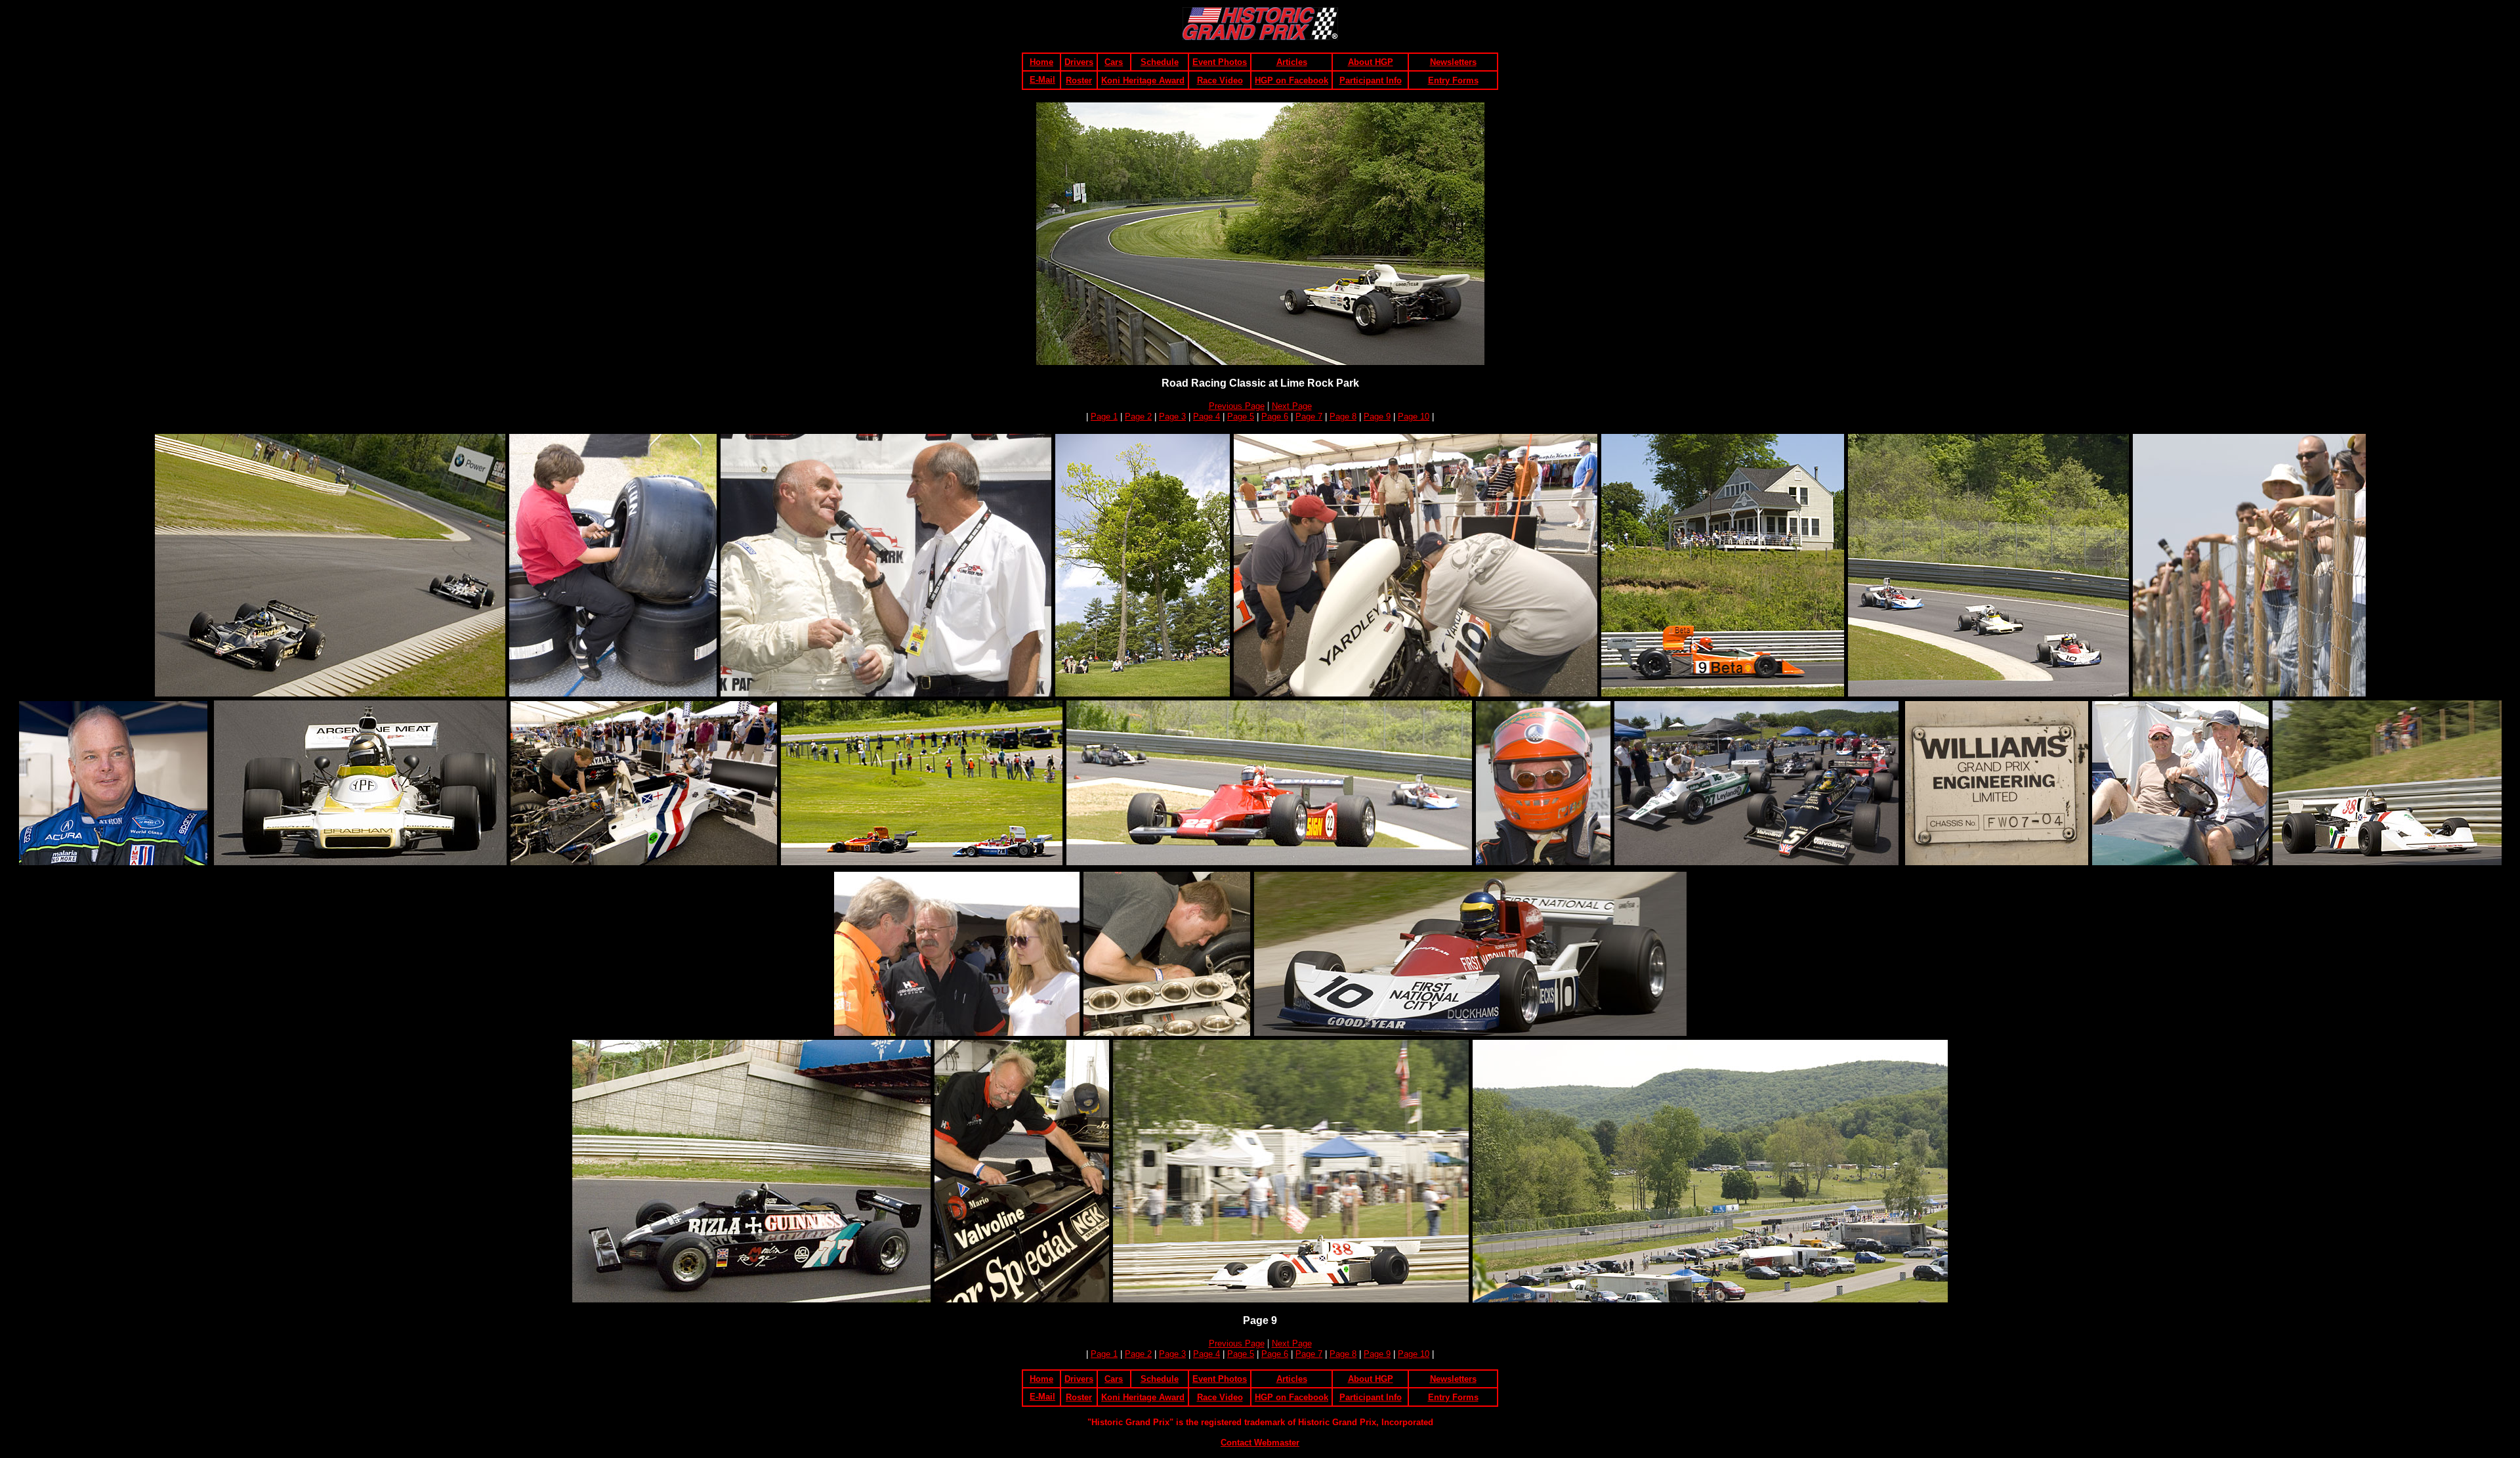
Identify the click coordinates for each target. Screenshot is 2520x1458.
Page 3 (1172, 417)
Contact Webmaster (1260, 1443)
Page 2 (1138, 417)
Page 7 (1309, 417)
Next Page (1292, 406)
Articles (1292, 62)
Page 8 (1343, 417)
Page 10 (1414, 417)
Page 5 (1241, 417)
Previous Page (1237, 406)
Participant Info (1371, 80)
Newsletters (1453, 62)
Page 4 (1207, 417)
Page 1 (1104, 417)
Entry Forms (1453, 80)
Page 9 (1377, 417)
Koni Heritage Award (1143, 80)
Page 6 (1275, 417)
